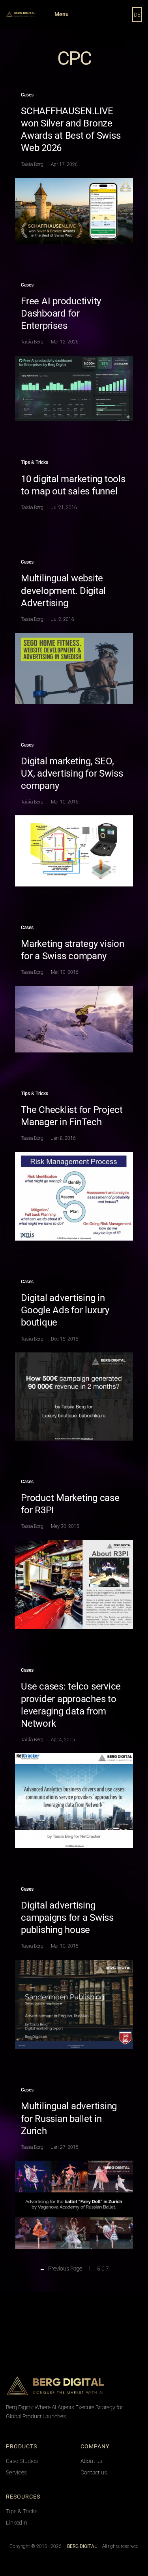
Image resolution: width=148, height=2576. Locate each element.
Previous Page (61, 2269)
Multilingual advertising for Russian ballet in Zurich (69, 2118)
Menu (62, 14)
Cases (27, 95)
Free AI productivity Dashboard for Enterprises (61, 313)
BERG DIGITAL (123, 2386)
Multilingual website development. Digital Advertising (63, 590)
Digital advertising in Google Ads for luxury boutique (65, 1310)
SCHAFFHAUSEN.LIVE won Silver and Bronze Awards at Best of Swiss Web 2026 (71, 130)
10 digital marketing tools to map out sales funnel (73, 485)
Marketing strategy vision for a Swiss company (73, 950)
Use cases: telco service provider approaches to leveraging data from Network (71, 1705)
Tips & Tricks (35, 462)
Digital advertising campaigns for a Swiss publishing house (67, 1918)
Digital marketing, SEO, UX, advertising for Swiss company (72, 773)
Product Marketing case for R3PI (70, 1504)
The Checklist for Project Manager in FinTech (72, 1116)
